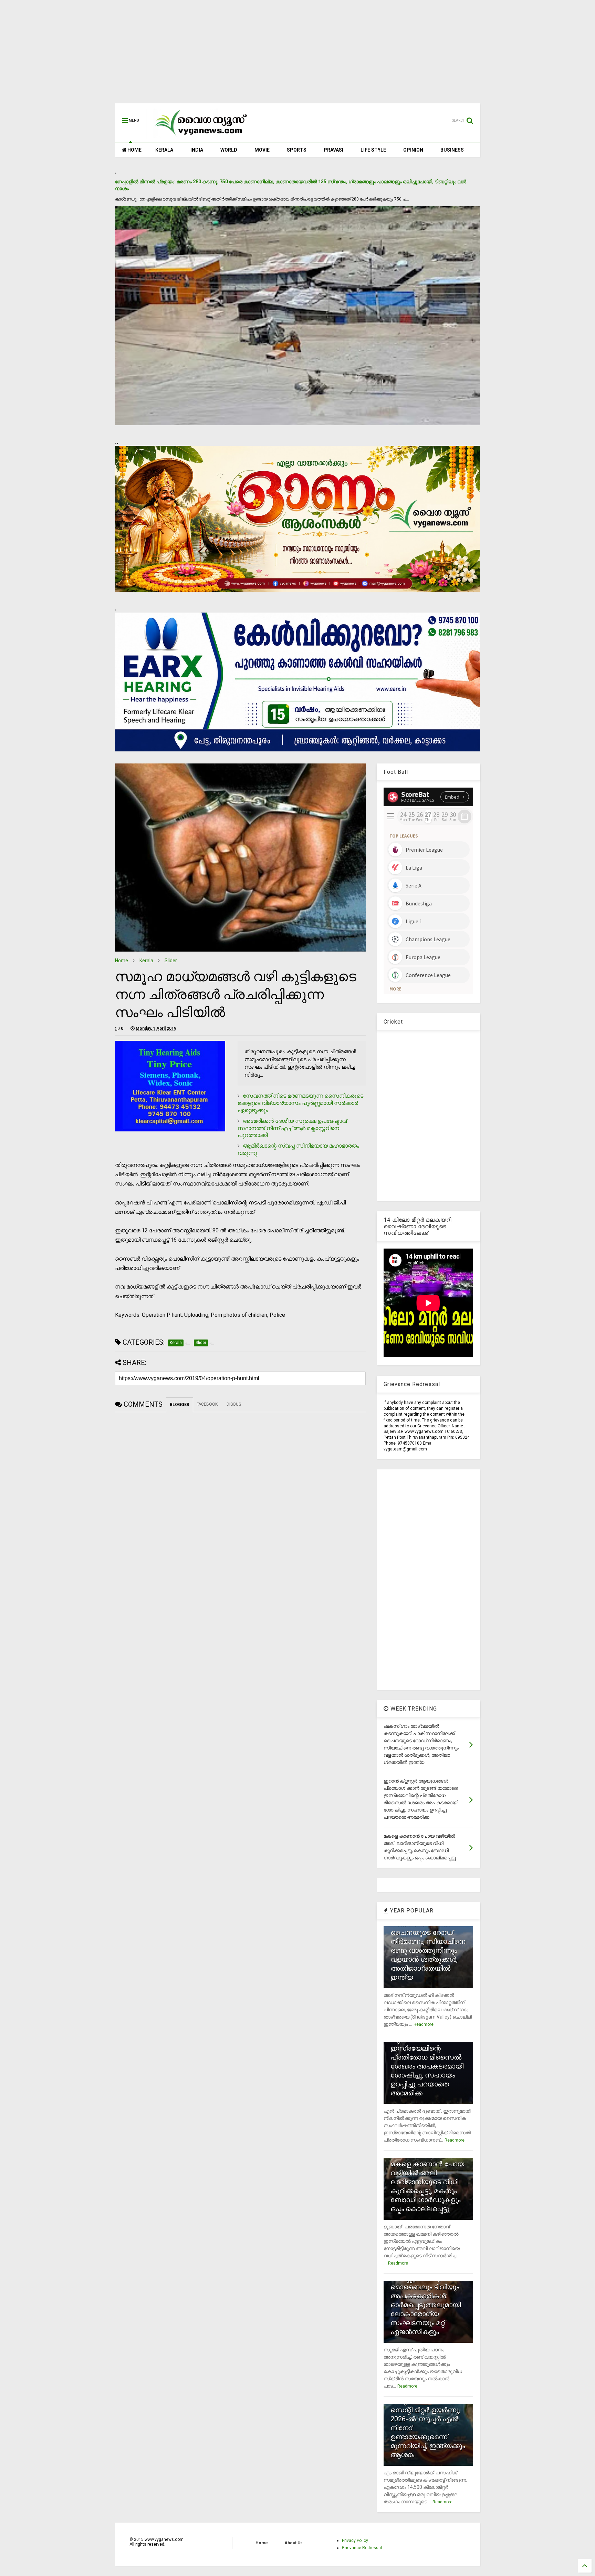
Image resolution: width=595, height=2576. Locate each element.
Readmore (424, 2024)
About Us (294, 2543)
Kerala (146, 961)
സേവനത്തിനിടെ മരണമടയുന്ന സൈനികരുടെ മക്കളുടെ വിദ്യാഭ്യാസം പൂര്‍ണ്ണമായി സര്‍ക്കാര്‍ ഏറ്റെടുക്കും (300, 1103)
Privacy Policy (355, 2541)
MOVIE (262, 150)
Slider (171, 961)
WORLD (229, 150)
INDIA (197, 150)
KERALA (164, 150)
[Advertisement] (297, 55)
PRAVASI (333, 150)
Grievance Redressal (362, 2548)
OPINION (413, 150)
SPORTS (297, 150)
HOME (134, 150)
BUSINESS (452, 150)
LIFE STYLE (373, 150)
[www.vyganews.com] (201, 136)
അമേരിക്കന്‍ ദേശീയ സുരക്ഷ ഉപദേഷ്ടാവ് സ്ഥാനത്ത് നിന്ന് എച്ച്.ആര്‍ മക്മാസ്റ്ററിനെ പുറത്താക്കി (292, 1128)
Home (122, 961)
